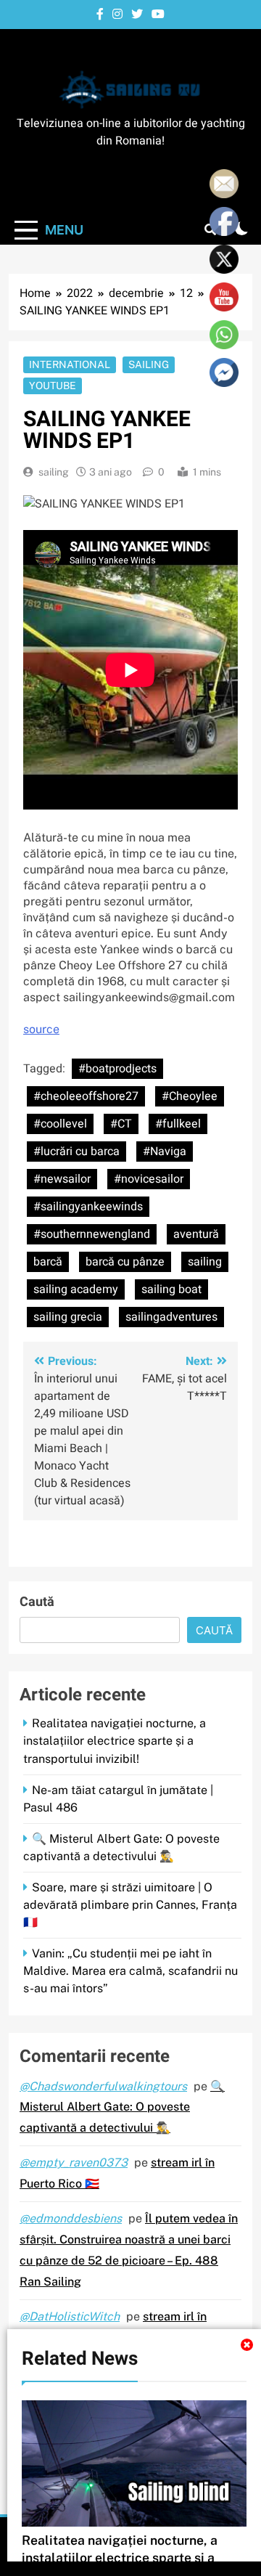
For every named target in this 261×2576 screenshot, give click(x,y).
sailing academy (76, 1289)
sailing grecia (68, 1317)
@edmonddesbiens (71, 2218)
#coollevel (60, 1124)
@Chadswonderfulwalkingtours (103, 2086)
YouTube (53, 386)
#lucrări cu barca (76, 1152)
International (70, 364)
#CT (121, 1124)
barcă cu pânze (125, 1262)
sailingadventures (171, 1317)
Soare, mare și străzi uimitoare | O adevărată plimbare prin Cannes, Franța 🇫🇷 (130, 1905)
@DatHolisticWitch (70, 2316)
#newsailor (62, 1179)
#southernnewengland (92, 1234)
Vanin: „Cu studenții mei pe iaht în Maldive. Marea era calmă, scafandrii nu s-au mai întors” (130, 1971)
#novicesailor (149, 1179)
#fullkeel (178, 1124)
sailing (54, 472)
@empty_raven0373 (74, 2163)
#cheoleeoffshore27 (86, 1096)
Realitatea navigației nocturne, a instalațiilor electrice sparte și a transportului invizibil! (115, 1741)
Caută (37, 1602)
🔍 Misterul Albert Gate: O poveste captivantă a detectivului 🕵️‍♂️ (122, 2107)
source (41, 1029)
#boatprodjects (117, 1069)
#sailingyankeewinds (88, 1207)
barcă (48, 1262)
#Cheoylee (190, 1096)
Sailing (149, 364)
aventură (196, 1234)
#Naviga (165, 1152)
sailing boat (171, 1289)
